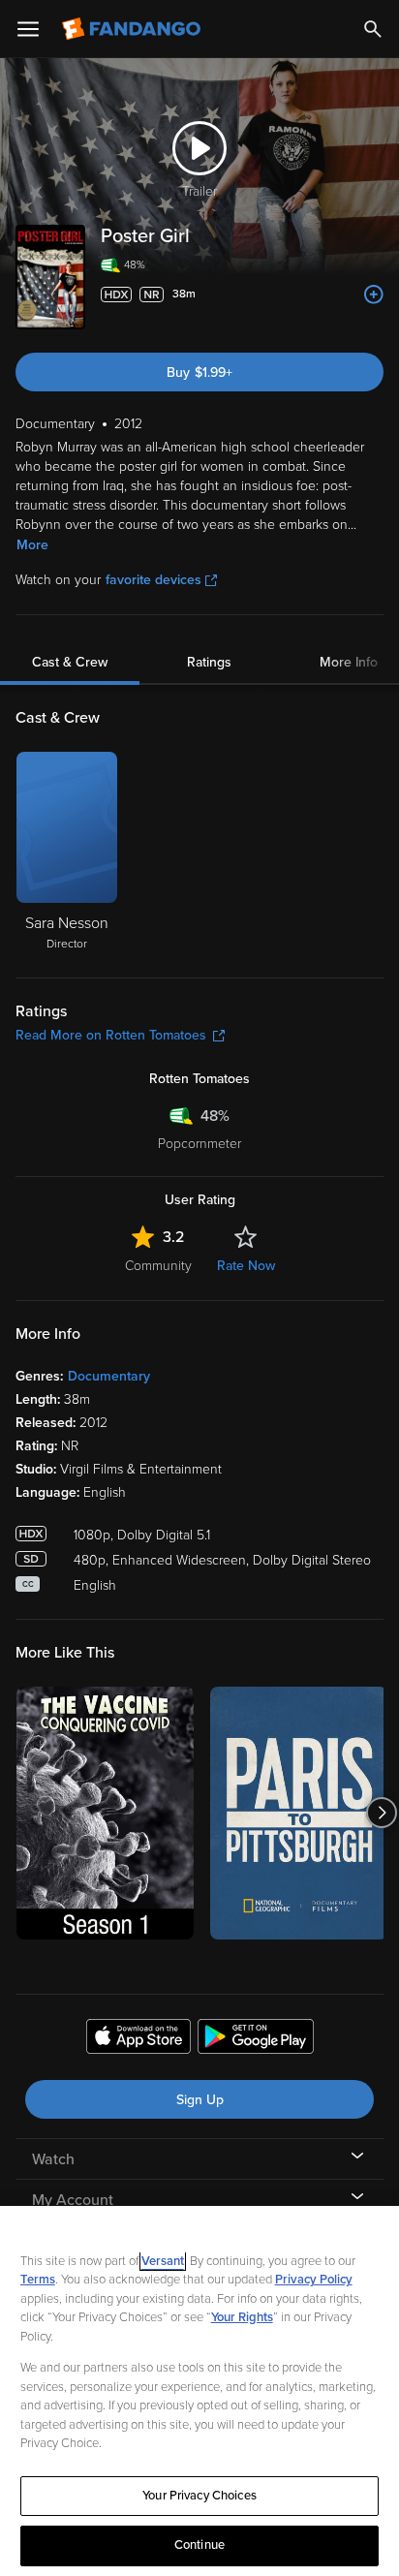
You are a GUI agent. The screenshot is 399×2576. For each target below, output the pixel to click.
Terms (38, 2280)
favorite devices (153, 580)
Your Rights (242, 2317)
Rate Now (246, 1266)
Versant (163, 2261)
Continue (199, 2545)
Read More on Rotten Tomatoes (111, 1035)
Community (158, 1266)
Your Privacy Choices (199, 2496)
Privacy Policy (314, 2280)
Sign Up (200, 2100)
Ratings (209, 662)
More (32, 545)
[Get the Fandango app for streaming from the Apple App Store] (138, 2039)
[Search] (373, 29)
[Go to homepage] (133, 29)
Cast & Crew (70, 662)
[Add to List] (374, 295)
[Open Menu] (28, 29)
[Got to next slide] (381, 1813)
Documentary (109, 1376)
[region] (199, 2391)
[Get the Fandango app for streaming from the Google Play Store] (256, 2039)
